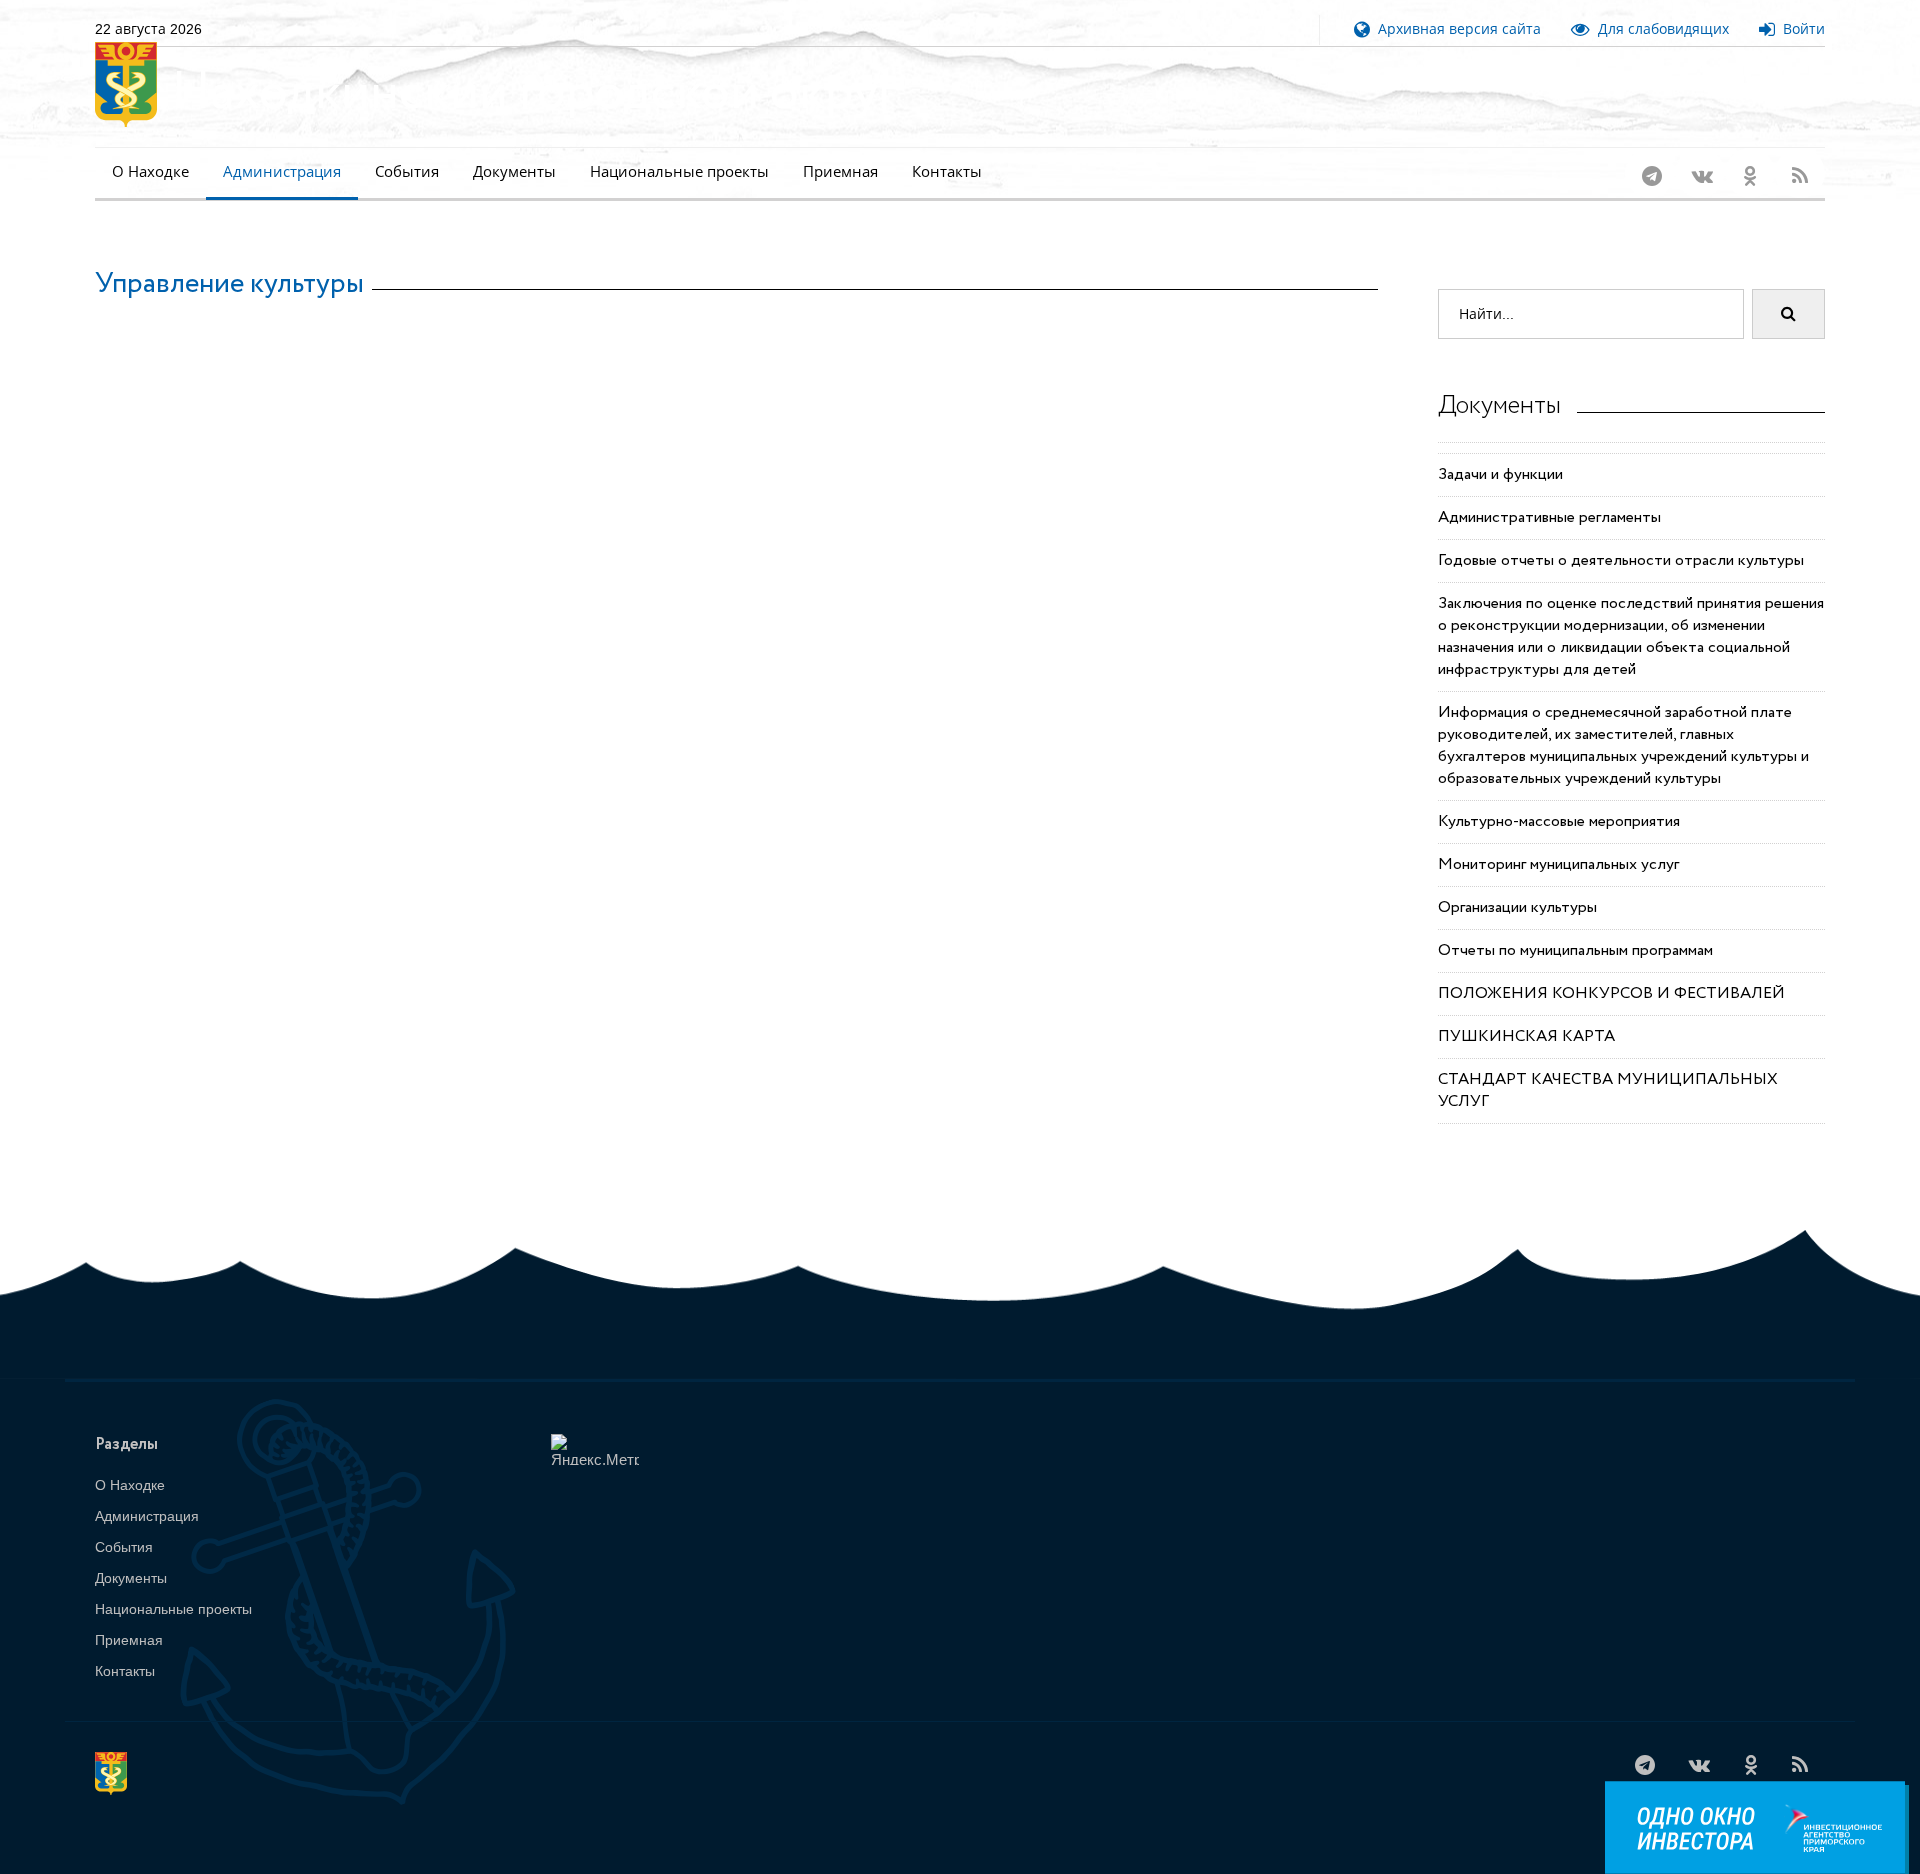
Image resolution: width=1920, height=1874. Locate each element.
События (407, 171)
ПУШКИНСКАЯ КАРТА (1526, 1010)
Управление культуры (229, 258)
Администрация (282, 171)
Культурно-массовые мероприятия (1559, 795)
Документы (514, 171)
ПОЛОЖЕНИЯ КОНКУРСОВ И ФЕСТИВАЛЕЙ (1611, 967)
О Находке (150, 171)
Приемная (840, 171)
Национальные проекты (679, 171)
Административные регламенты (1549, 491)
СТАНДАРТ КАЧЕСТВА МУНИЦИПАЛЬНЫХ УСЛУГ (1608, 1064)
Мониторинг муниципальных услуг (1558, 838)
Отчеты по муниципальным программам (1575, 924)
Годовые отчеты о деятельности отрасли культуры (1621, 534)
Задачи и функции (1500, 448)
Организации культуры (1517, 881)
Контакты (947, 171)
